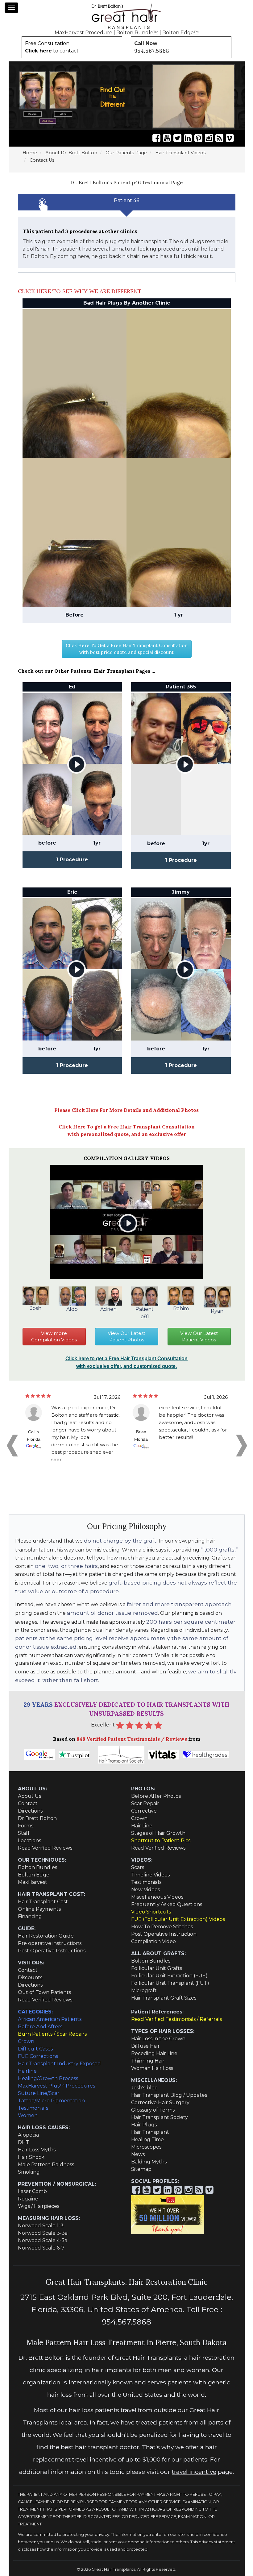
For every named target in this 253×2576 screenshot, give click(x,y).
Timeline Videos (150, 1875)
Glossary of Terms (153, 2110)
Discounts (30, 1978)
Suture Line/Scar (39, 2093)
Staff (24, 1833)
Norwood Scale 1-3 (41, 2226)
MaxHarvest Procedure (83, 33)
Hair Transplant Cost (43, 1902)
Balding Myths (149, 2162)
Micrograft (144, 1990)
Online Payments (39, 1909)
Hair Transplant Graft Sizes (164, 1998)
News (138, 2154)
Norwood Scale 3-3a (43, 2233)
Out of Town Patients (44, 1992)
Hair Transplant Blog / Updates (169, 2095)
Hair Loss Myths (37, 2150)
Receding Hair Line (154, 2053)
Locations (29, 1841)
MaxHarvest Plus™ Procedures (56, 2086)
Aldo (72, 1309)
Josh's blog (145, 2088)
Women (28, 2115)
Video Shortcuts (151, 1912)
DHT (24, 2142)
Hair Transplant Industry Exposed (59, 2064)
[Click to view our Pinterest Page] (198, 138)
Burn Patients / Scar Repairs (52, 2034)
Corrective (144, 1811)
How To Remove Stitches (162, 1927)
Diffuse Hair (145, 2046)
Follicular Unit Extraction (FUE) (169, 1976)
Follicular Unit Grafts (157, 1968)
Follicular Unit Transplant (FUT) (170, 1983)
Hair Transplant (150, 2132)
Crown (139, 1818)
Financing (30, 1916)
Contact (28, 1803)
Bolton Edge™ (180, 33)
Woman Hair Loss (152, 2068)
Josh (36, 1308)
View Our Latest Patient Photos (126, 1337)
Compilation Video (153, 1941)
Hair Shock (31, 2157)
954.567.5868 (152, 51)
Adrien (108, 1309)
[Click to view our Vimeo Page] (230, 138)
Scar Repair (145, 1803)
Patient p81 (145, 1313)
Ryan (217, 1311)
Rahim (181, 1309)
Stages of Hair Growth (158, 1833)
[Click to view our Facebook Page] (156, 138)
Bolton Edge (34, 1875)
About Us (29, 1796)
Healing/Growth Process (48, 2078)
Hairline (27, 2071)
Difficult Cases (35, 2049)
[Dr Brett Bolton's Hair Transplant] (126, 16)
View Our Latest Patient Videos (199, 1337)
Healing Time (147, 2140)
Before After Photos (156, 1796)
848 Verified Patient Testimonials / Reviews (132, 1739)
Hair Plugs (144, 2125)
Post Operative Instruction (164, 1934)
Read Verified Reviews (45, 1848)
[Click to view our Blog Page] (219, 138)
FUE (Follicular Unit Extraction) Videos (178, 1919)
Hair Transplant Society (160, 2117)
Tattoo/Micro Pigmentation (51, 2101)
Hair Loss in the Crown (158, 2039)
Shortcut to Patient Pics (161, 1841)
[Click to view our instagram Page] (209, 138)
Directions (30, 1811)
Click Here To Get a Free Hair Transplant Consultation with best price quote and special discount (127, 649)
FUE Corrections (38, 2056)
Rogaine (28, 2199)
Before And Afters (40, 2027)
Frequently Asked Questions (167, 1904)
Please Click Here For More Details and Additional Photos (126, 1110)
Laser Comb (32, 2191)
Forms (26, 1826)
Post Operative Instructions (52, 1951)
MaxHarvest (33, 1882)
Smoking (29, 2172)
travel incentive (194, 2472)
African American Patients (50, 2019)
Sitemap (141, 2169)
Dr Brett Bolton (37, 1818)
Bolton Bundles (37, 1867)
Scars (138, 1867)
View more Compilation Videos (54, 1337)
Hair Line (142, 1826)
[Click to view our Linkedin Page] (188, 138)
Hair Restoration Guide (46, 1936)
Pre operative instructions (50, 1943)
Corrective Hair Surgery (160, 2102)
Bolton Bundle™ (137, 33)
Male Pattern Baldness (46, 2165)
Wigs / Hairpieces (39, 2206)
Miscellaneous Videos (157, 1897)
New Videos (145, 1890)
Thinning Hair (148, 2061)
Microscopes (146, 2147)
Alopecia (28, 2135)
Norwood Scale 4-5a (43, 2240)
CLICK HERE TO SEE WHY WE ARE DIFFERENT (80, 291)
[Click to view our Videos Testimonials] (167, 138)
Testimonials (146, 1882)
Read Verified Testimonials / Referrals (176, 2019)
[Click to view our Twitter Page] (177, 138)
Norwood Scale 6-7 (41, 2248)
